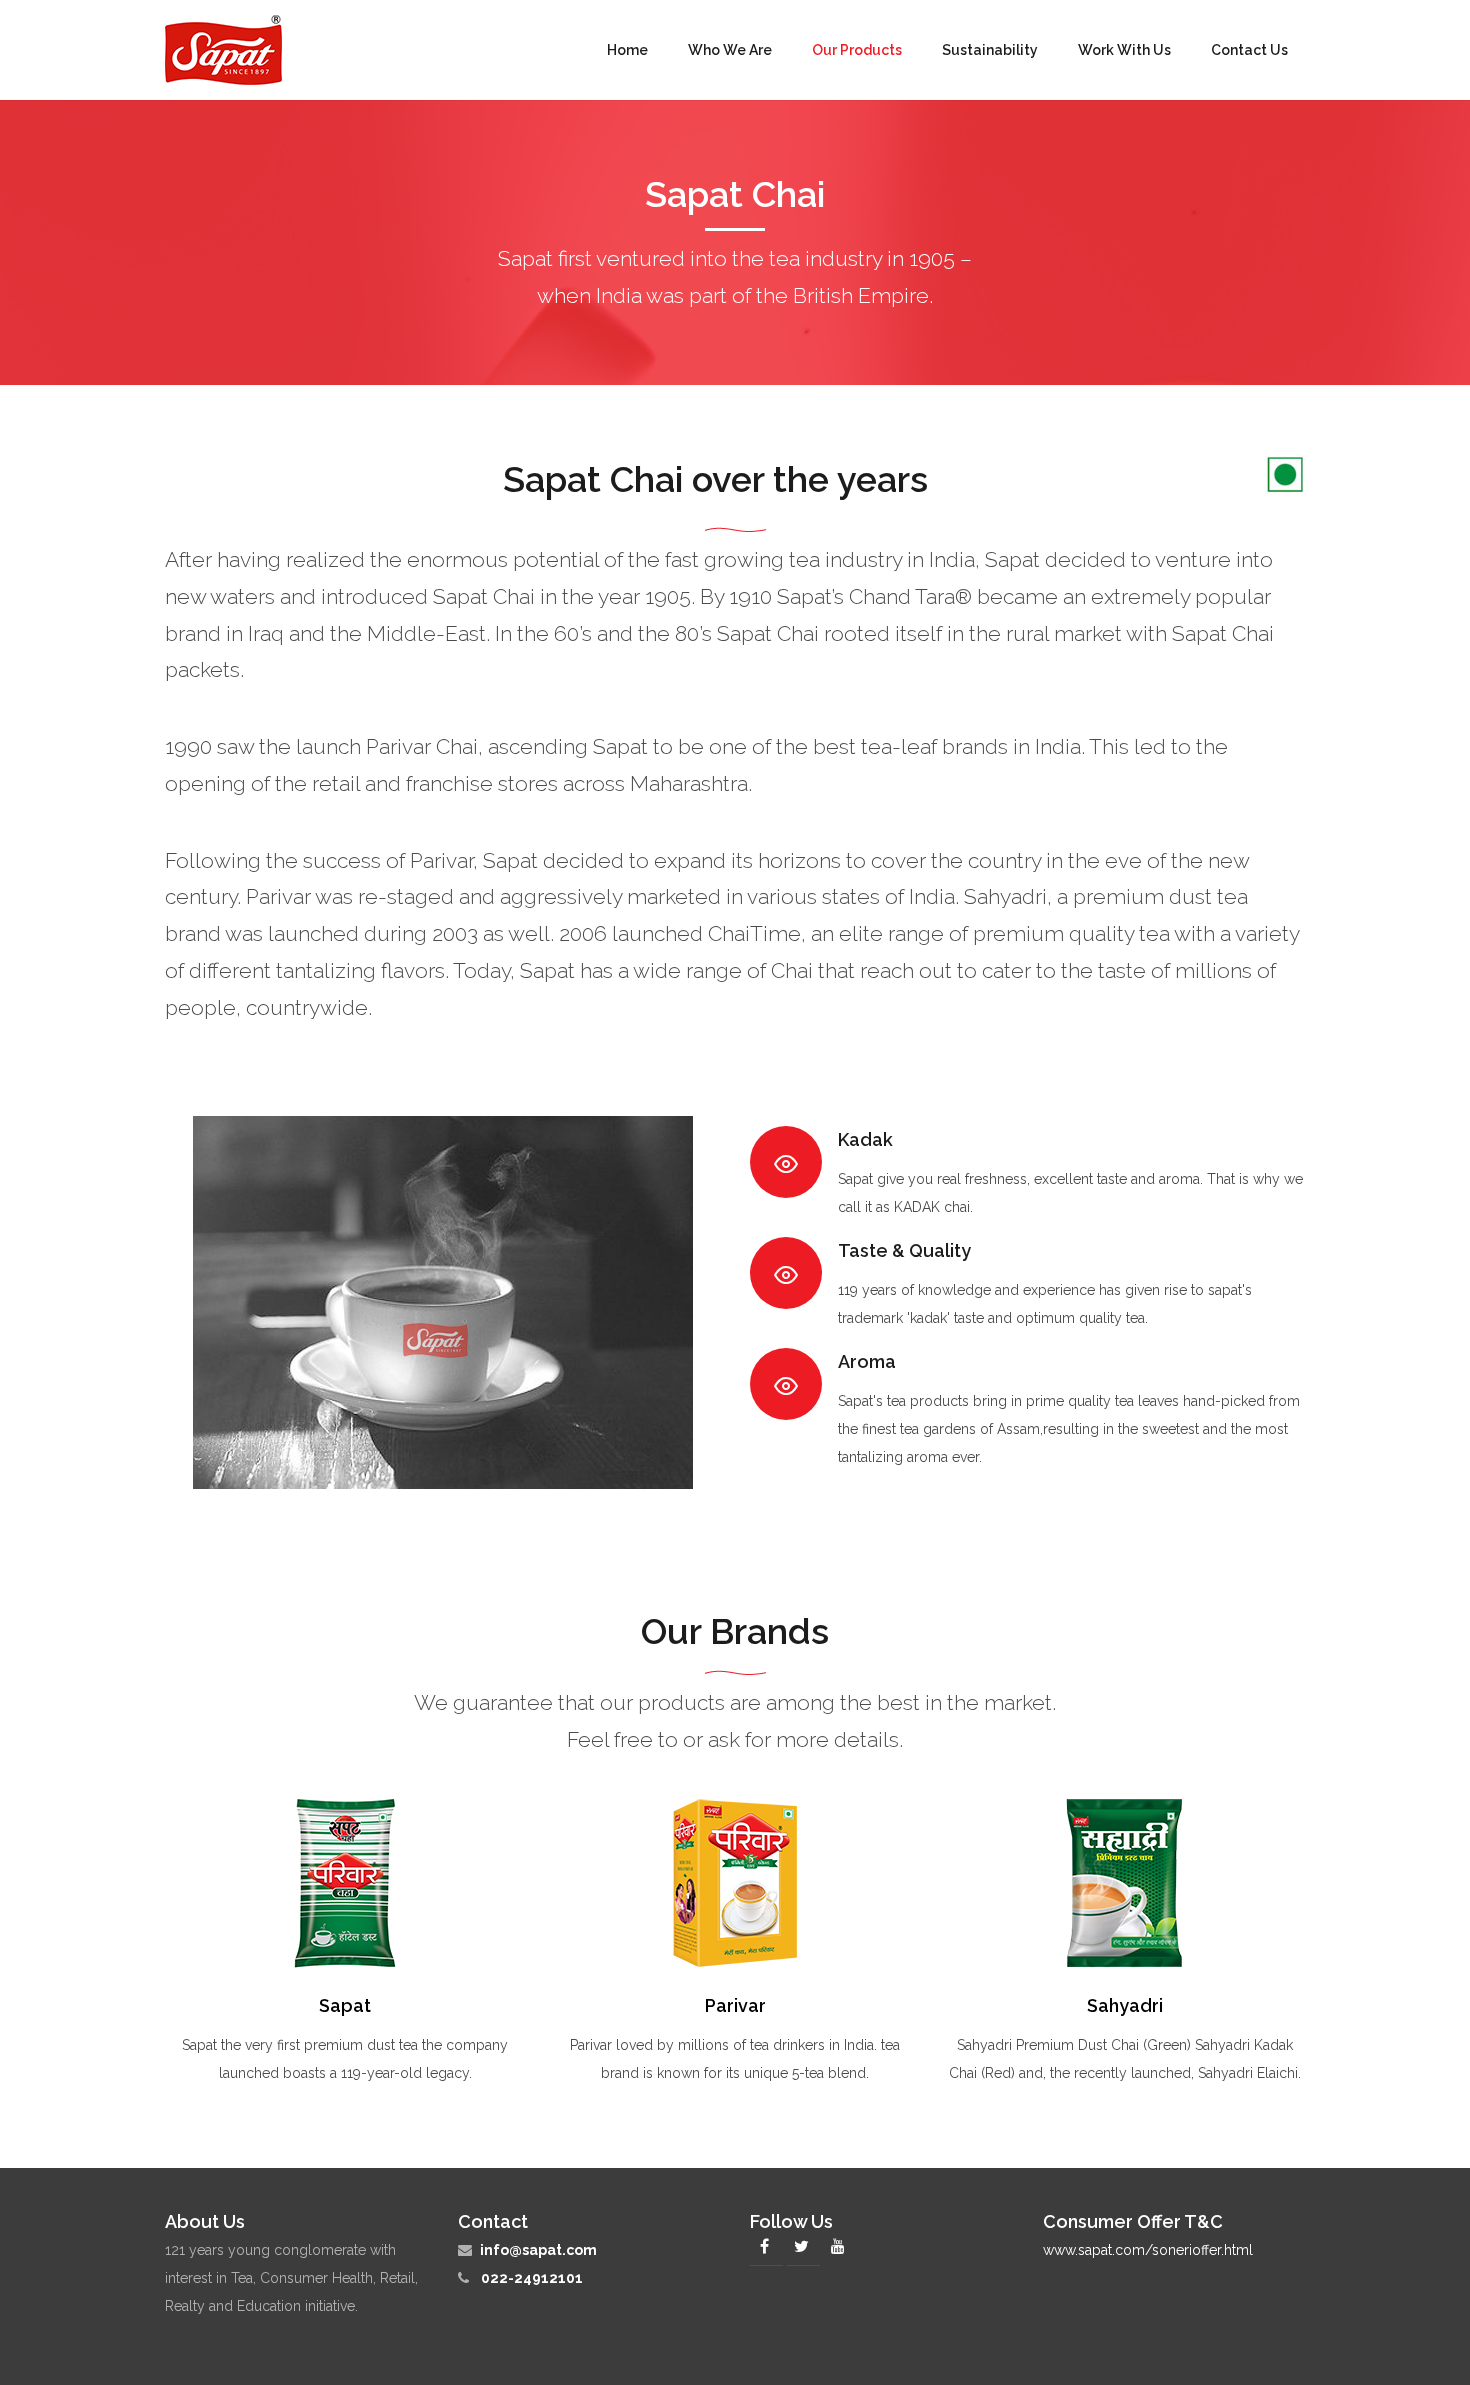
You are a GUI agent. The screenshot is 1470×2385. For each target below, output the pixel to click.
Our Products (857, 50)
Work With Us (1124, 50)
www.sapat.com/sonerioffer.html (1148, 2250)
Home (627, 50)
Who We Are (730, 50)
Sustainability (990, 50)
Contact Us (1249, 50)
